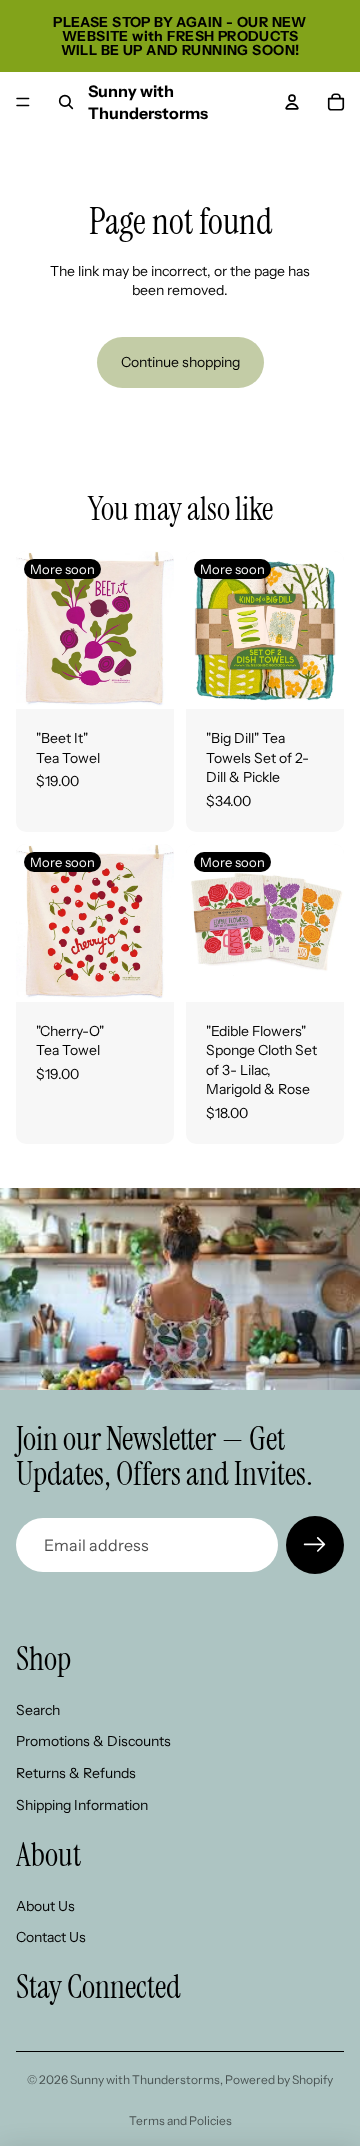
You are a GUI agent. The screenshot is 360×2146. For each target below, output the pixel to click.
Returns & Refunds (76, 1773)
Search (38, 1710)
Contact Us (51, 1938)
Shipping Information (82, 1805)
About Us (45, 1906)
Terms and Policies (180, 2120)
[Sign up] (315, 1545)
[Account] (292, 102)
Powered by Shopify (279, 2079)
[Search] (66, 102)
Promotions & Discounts (93, 1742)
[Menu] (23, 102)
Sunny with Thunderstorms (145, 2079)
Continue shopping (180, 362)
